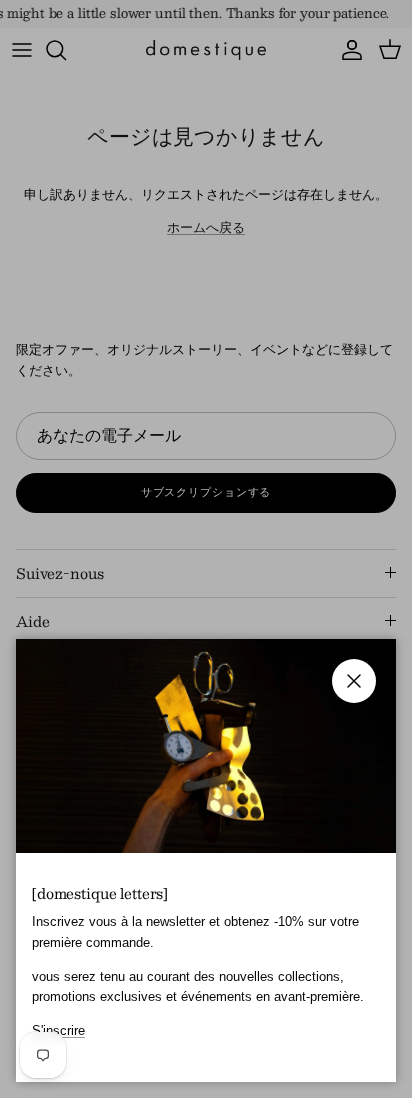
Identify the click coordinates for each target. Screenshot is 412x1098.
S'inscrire (58, 1030)
